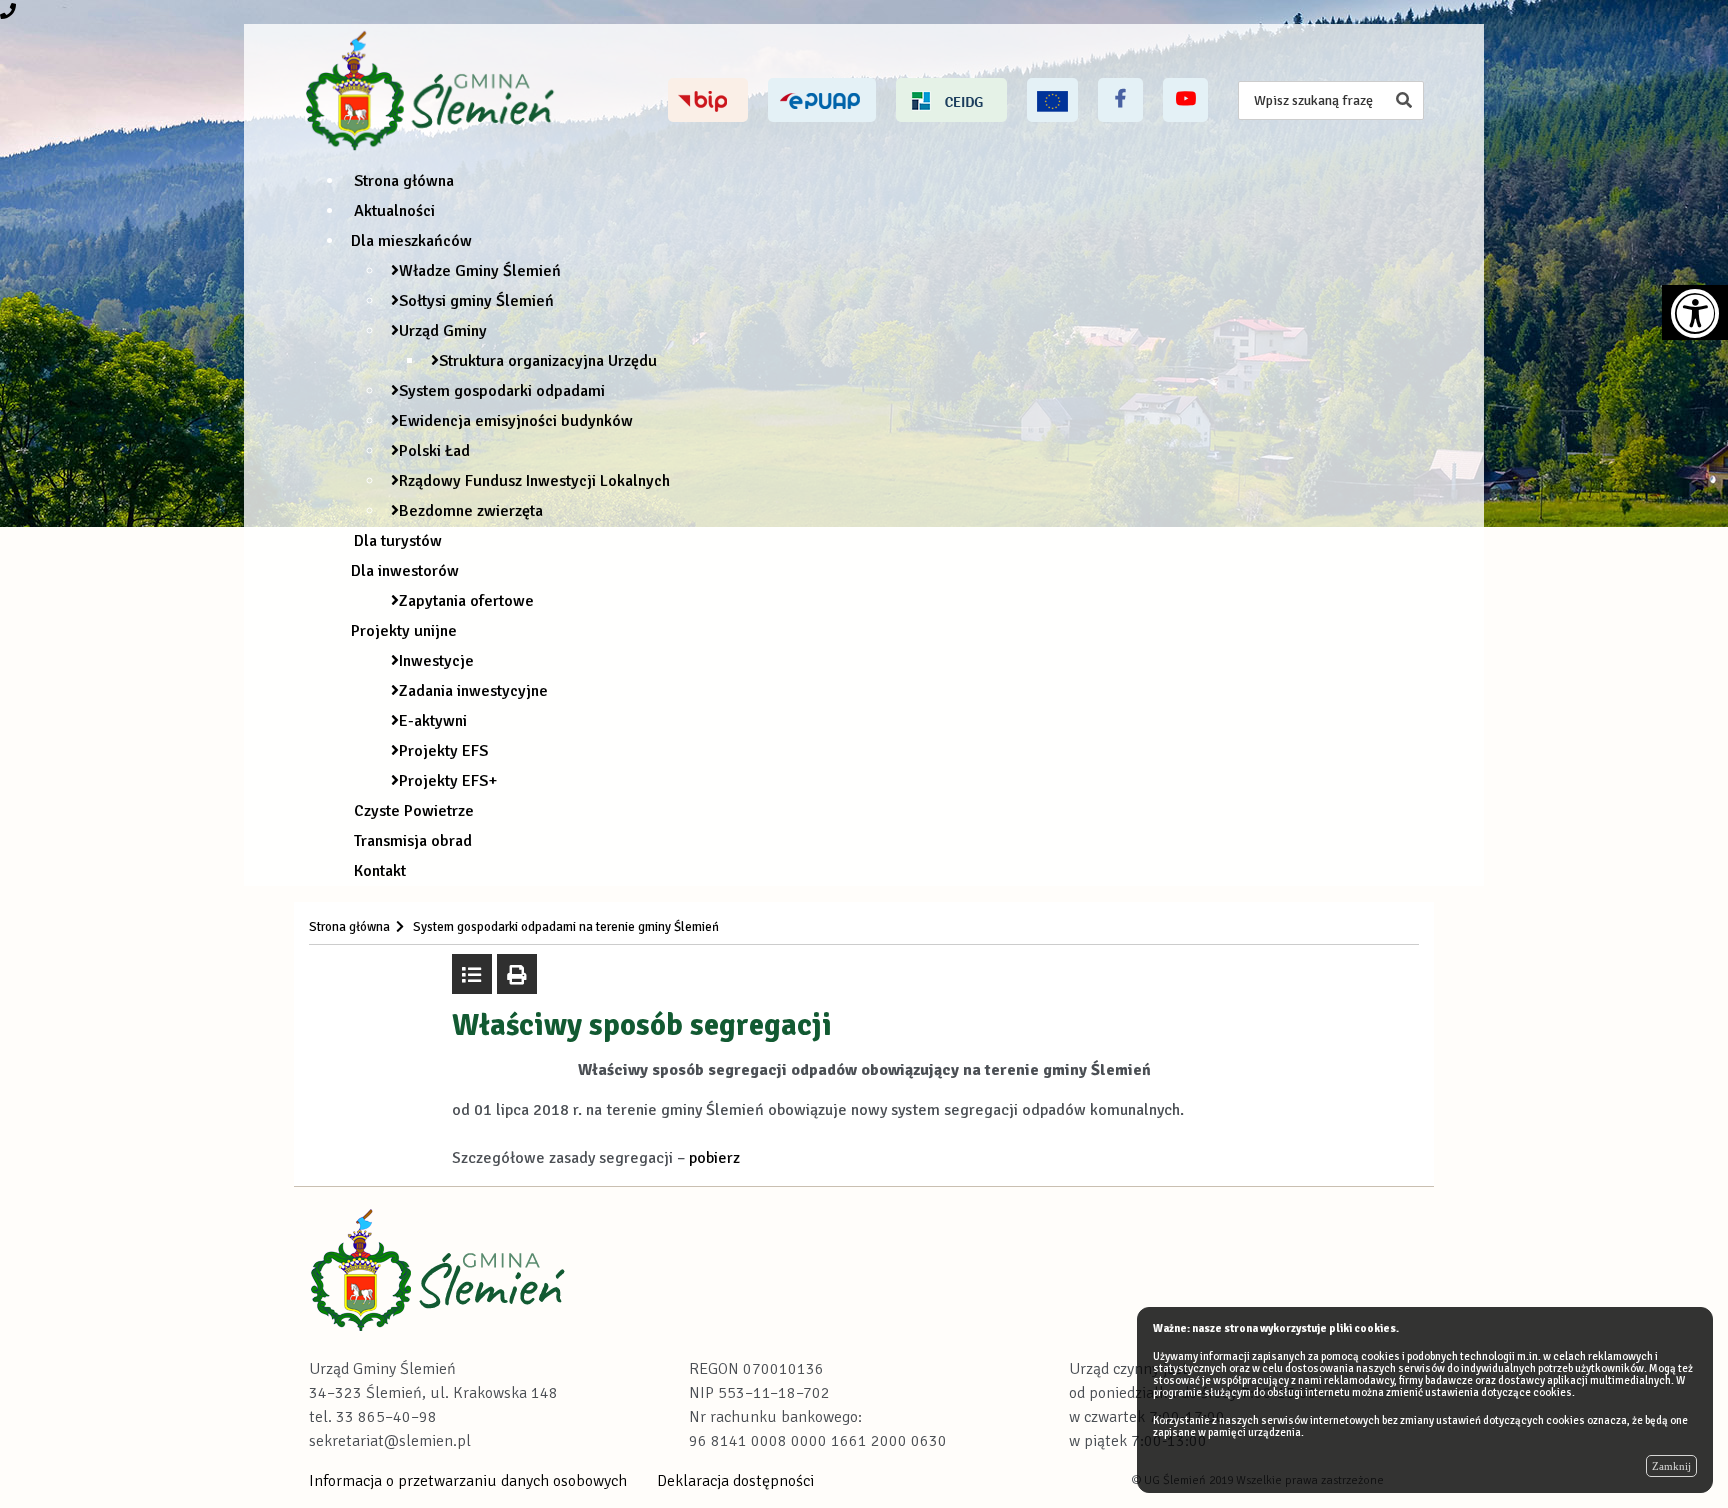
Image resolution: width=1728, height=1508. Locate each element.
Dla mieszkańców (411, 241)
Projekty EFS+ (448, 781)
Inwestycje (436, 661)
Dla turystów (398, 541)
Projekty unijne (404, 631)
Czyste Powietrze (414, 811)
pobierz (714, 1158)
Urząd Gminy (443, 331)
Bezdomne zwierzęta (471, 511)
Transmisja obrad (413, 841)
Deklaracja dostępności (735, 1481)
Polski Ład (434, 451)
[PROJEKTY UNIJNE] (1052, 100)
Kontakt (380, 871)
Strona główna (404, 181)
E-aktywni (433, 721)
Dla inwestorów (405, 571)
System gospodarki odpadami (502, 391)
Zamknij (1671, 1466)
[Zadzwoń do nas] (8, 12)
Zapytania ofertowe (466, 601)
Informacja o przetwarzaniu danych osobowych (468, 1481)
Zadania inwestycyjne (473, 691)
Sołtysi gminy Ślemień (476, 301)
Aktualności (394, 211)
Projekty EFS (443, 751)
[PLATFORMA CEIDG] (951, 100)
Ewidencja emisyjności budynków (516, 421)
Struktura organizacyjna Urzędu (548, 361)
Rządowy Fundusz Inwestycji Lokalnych (534, 481)
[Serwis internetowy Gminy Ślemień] (432, 92)
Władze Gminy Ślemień (480, 271)
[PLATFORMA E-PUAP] (822, 100)
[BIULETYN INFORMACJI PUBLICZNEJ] (708, 100)
